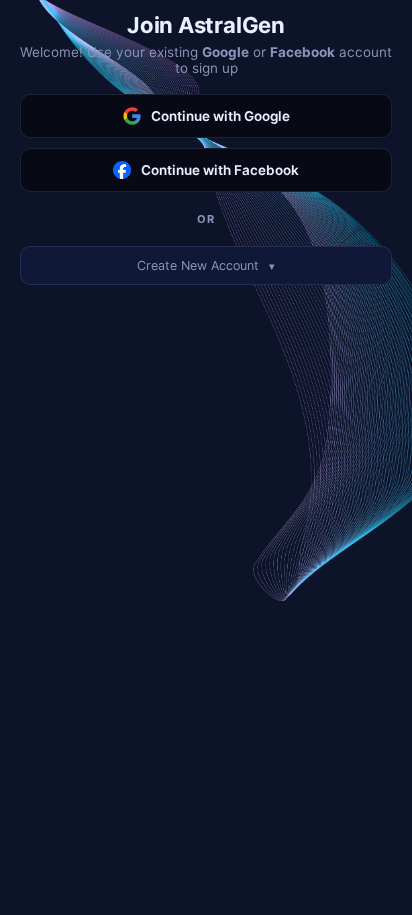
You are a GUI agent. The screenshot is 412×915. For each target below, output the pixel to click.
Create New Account (206, 265)
